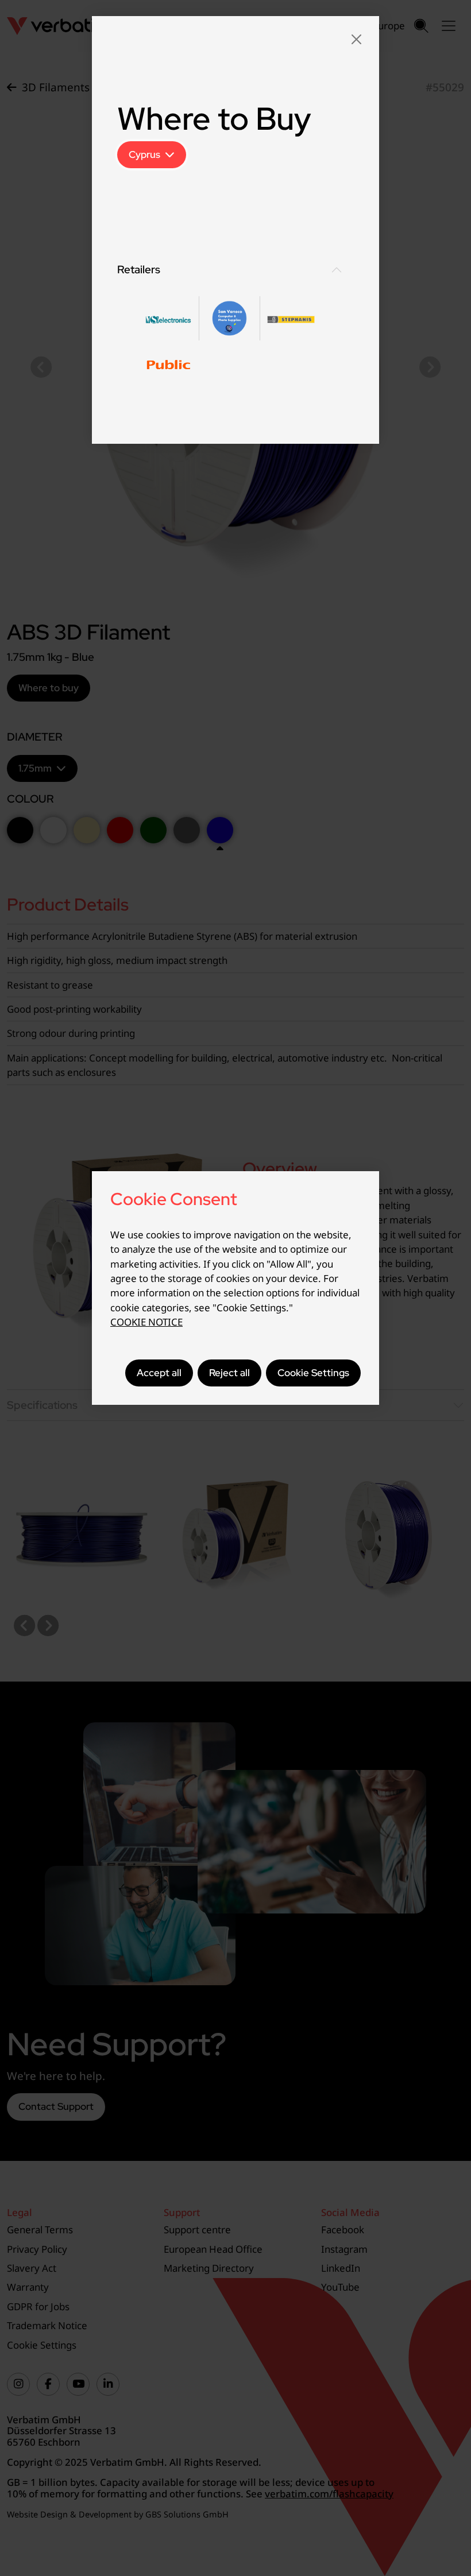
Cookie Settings (313, 1373)
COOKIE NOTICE (146, 1322)
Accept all (159, 1373)
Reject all (229, 1373)
